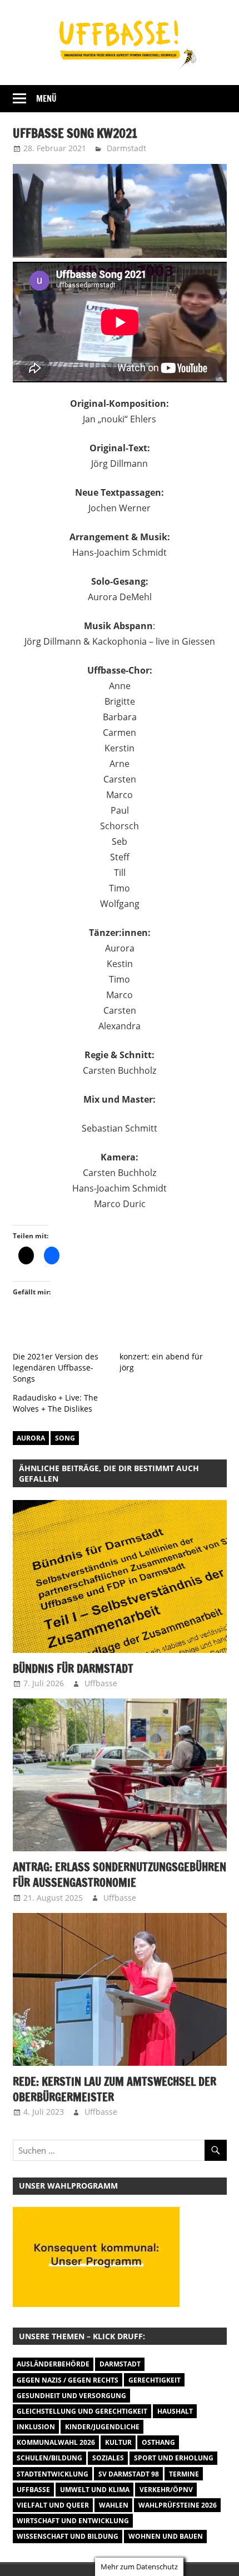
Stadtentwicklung (53, 2474)
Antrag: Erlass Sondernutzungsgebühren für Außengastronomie (120, 1875)
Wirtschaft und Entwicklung (73, 2521)
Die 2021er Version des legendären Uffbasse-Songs (56, 1367)
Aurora (31, 1438)
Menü (46, 99)
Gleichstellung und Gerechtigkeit (82, 2411)
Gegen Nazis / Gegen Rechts (68, 2380)
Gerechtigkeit (155, 2380)
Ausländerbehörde (53, 2364)
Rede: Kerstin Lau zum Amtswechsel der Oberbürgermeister (114, 2089)
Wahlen (114, 2505)
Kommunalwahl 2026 (56, 2442)
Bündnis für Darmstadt (73, 1669)
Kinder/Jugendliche (102, 2427)
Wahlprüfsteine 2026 (178, 2505)
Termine (184, 2474)
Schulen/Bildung (49, 2458)
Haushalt (175, 2411)
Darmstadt (126, 148)
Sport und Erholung (174, 2458)
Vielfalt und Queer (53, 2505)
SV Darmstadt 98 (129, 2474)
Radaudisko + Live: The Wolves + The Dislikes (55, 1403)
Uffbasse (101, 1683)
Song (65, 1438)
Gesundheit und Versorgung (71, 2396)
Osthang (158, 2442)
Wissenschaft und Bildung (68, 2536)
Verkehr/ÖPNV (166, 2490)
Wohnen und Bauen (166, 2536)
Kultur (118, 2442)
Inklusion (36, 2427)
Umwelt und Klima (95, 2490)
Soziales (108, 2458)
